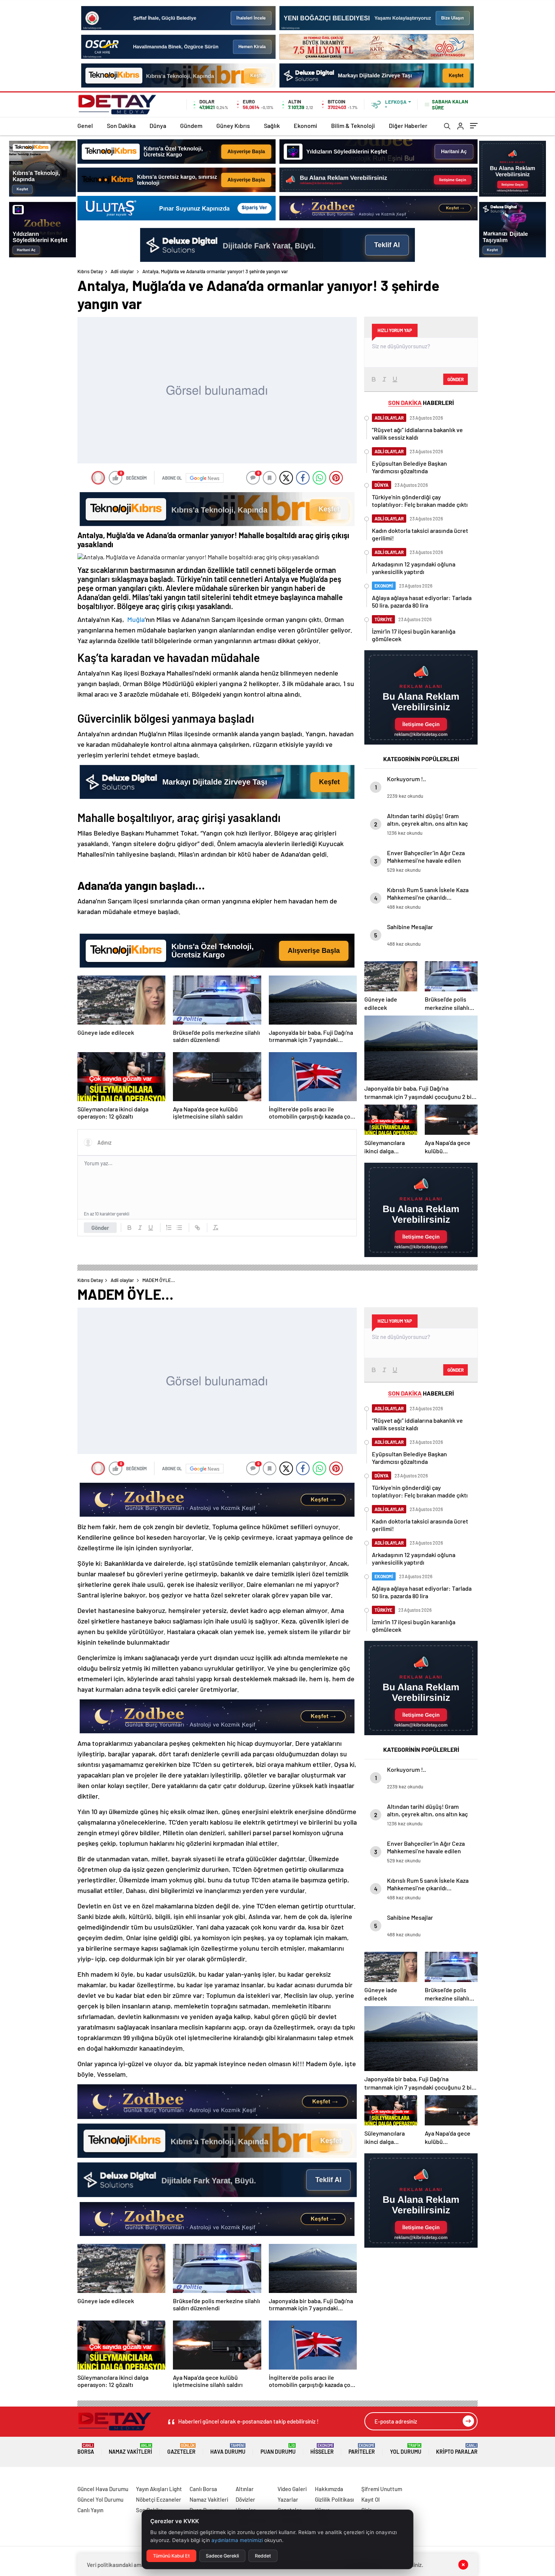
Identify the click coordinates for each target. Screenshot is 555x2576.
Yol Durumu (406, 2449)
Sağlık (272, 125)
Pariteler (362, 2449)
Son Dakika (121, 125)
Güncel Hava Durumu (103, 2489)
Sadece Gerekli (222, 2556)
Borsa (86, 2449)
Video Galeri (292, 2489)
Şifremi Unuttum (382, 2489)
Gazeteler (181, 2449)
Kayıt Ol (371, 2499)
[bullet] (179, 1228)
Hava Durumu (228, 2449)
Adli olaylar (122, 271)
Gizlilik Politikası (334, 2499)
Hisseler (322, 2449)
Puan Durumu (278, 2449)
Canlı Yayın (90, 2510)
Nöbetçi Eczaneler (159, 2499)
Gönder (100, 1228)
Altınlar (245, 2489)
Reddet (263, 2556)
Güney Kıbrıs (233, 125)
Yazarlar (288, 2499)
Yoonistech (15, 2480)
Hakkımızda (329, 2489)
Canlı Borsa (203, 2489)
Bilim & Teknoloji (353, 125)
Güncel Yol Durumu (100, 2499)
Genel (85, 125)
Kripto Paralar (457, 2449)
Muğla (136, 619)
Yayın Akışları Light (159, 2489)
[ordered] (169, 1228)
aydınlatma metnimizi (237, 2540)
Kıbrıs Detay (90, 271)
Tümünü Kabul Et (171, 2556)
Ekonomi (305, 125)
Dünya (158, 125)
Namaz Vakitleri (130, 2449)
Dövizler (245, 2499)
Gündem (191, 125)
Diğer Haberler (408, 125)
